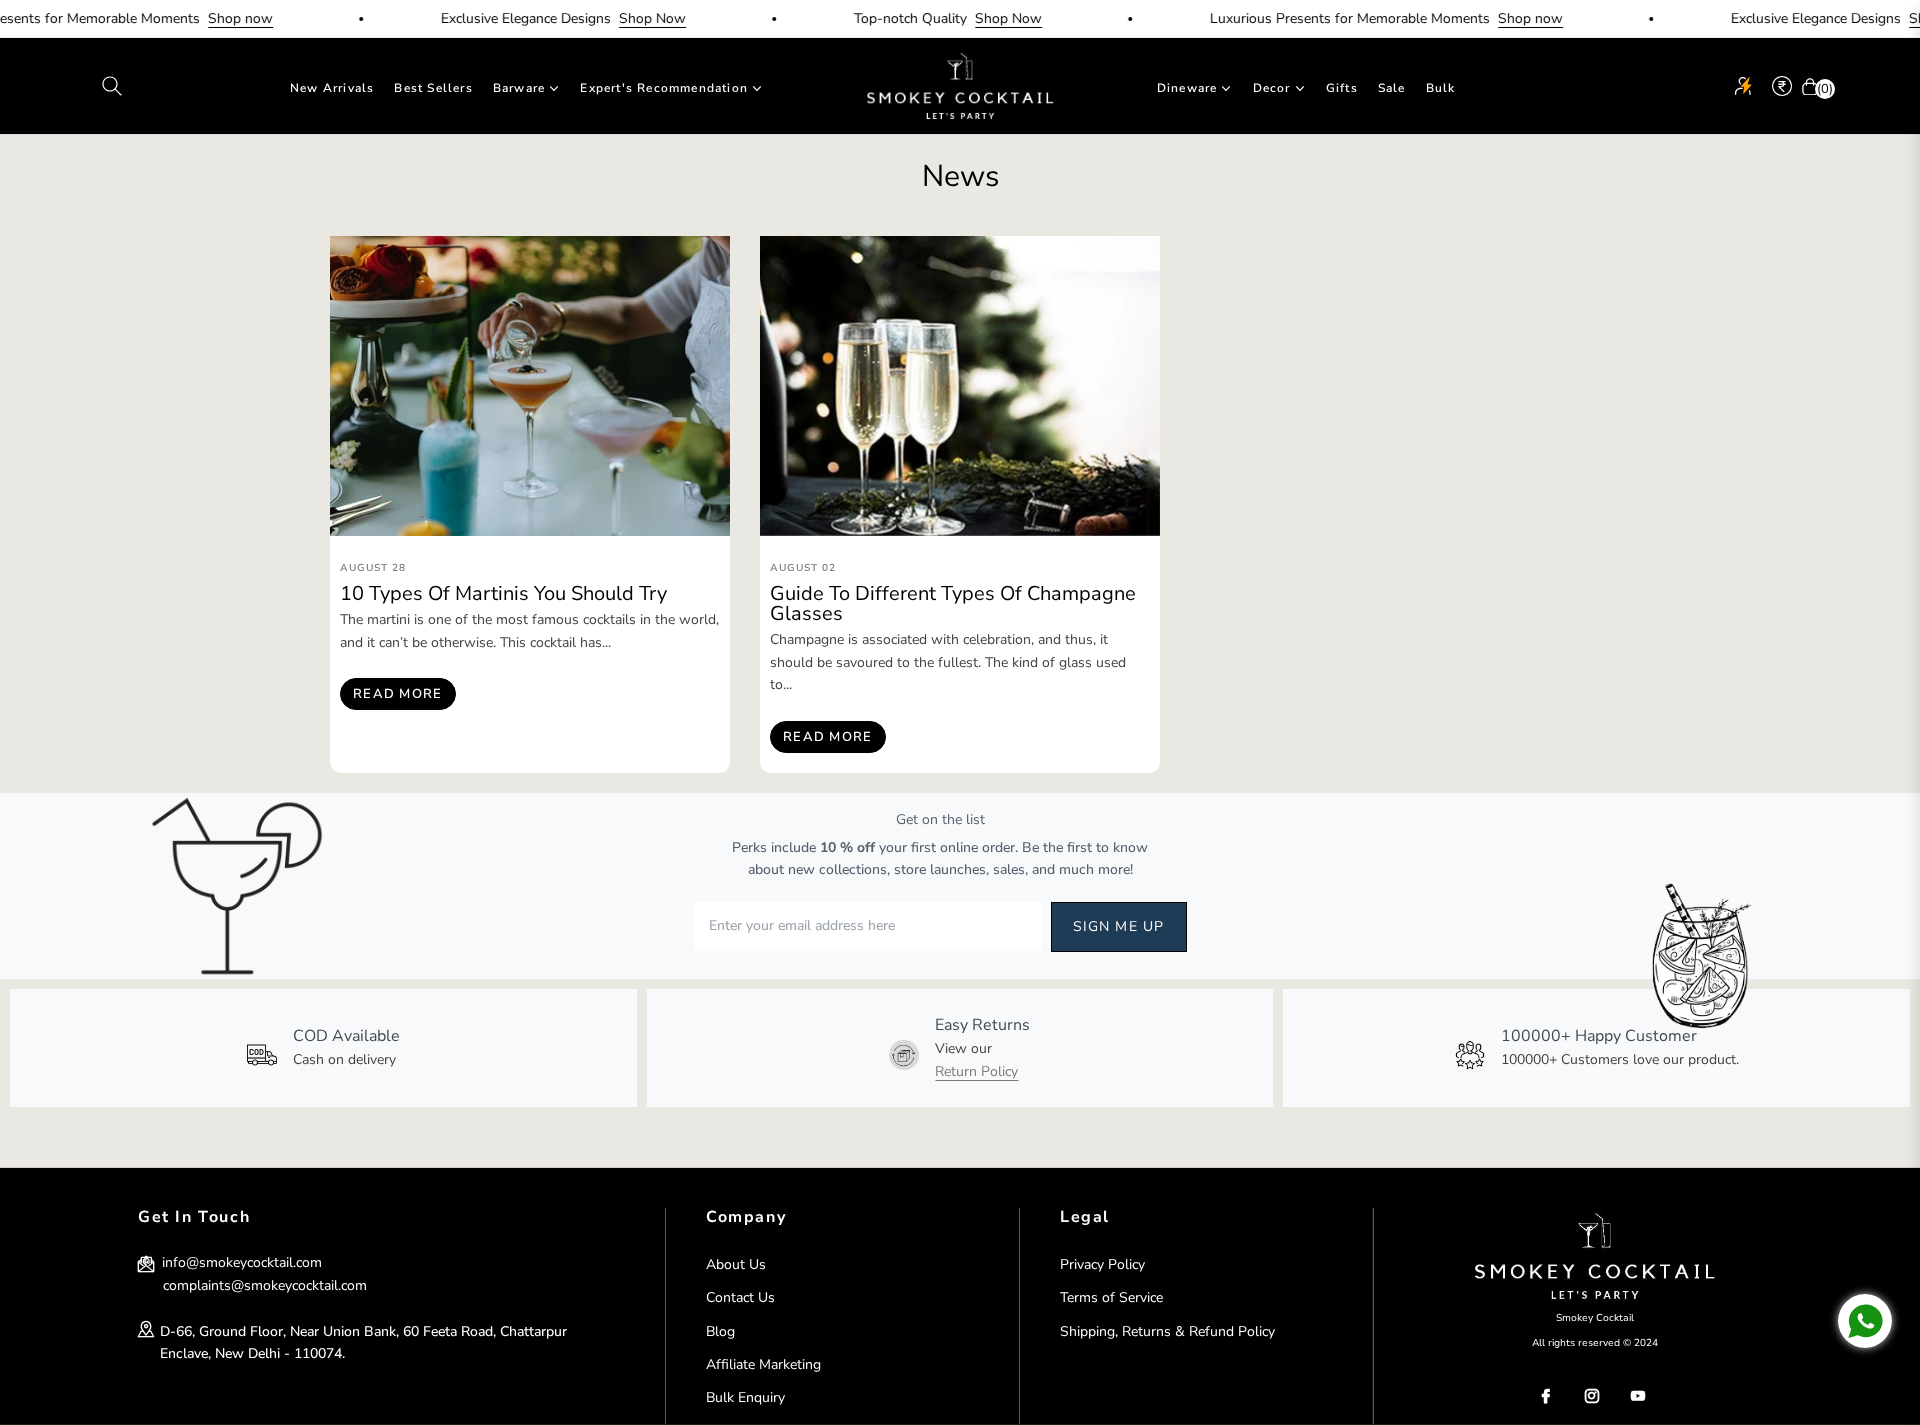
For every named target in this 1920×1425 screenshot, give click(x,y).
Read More (398, 694)
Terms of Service (1111, 1297)
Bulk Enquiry (745, 1397)
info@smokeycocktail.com (240, 1262)
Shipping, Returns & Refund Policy (1167, 1331)
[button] (112, 86)
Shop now (206, 18)
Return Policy (976, 1071)
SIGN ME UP (1119, 926)
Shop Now (618, 18)
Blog (720, 1331)
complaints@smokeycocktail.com (265, 1285)
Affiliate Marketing (763, 1364)
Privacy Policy (1102, 1264)
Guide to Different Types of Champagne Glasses (953, 603)
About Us (736, 1264)
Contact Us (740, 1297)
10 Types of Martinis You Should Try (503, 593)
